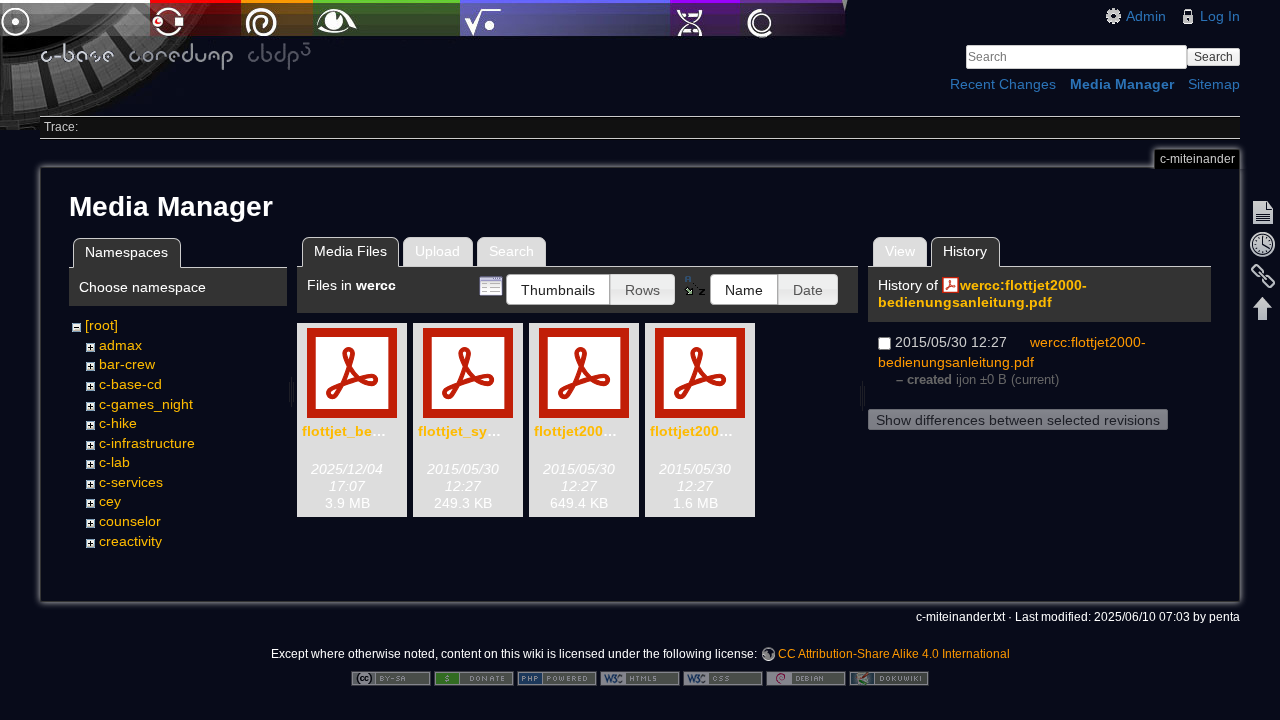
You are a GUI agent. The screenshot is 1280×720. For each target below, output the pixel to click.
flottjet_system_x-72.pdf (501, 431)
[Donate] (474, 677)
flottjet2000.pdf (702, 431)
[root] (101, 325)
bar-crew (127, 364)
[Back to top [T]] (1263, 308)
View (900, 251)
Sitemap (1214, 84)
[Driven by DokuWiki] (889, 677)
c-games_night (146, 404)
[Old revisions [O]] (1263, 244)
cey (110, 501)
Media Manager (1122, 84)
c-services (131, 482)
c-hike (118, 423)
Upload (437, 251)
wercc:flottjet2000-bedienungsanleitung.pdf (982, 293)
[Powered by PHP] (557, 677)
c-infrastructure (147, 443)
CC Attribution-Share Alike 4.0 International (894, 654)
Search (1213, 57)
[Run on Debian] (806, 677)
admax (120, 345)
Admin (1146, 16)
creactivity (130, 541)
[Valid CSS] (723, 677)
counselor (130, 521)
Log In (1220, 16)
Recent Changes (1003, 84)
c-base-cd (130, 384)
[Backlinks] (1263, 276)
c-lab (114, 462)
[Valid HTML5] (640, 677)
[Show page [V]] (1263, 212)
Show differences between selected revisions (1018, 420)
